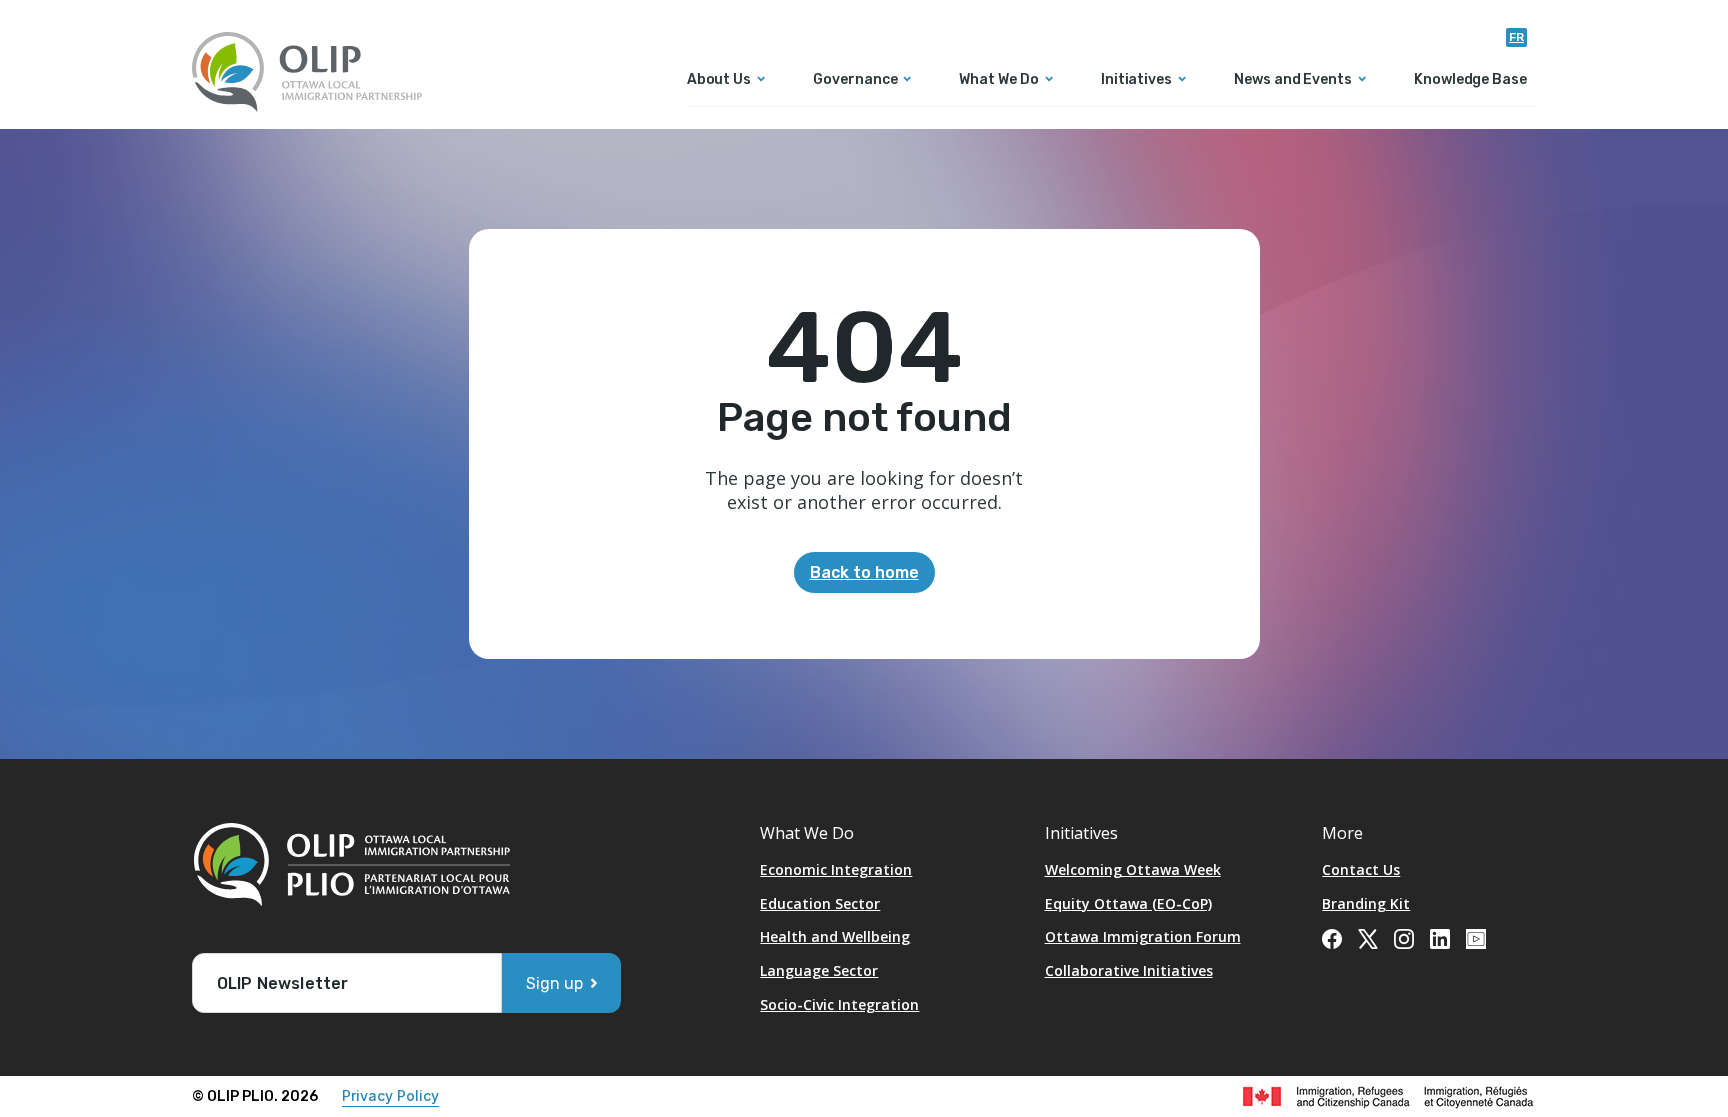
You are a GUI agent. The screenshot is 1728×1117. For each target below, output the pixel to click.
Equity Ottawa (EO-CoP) (1128, 903)
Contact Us (1361, 869)
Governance (855, 80)
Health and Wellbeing (835, 936)
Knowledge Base (1470, 80)
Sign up (554, 983)
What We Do (998, 80)
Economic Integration (836, 869)
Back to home (864, 572)
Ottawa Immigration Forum (1143, 936)
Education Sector (820, 903)
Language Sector (819, 970)
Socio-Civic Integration (839, 1004)
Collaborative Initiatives (1129, 970)
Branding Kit (1366, 903)
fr (1516, 37)
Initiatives (1136, 80)
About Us (719, 80)
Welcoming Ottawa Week (1133, 869)
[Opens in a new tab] (1332, 937)
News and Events (1293, 80)
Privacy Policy (390, 1095)
